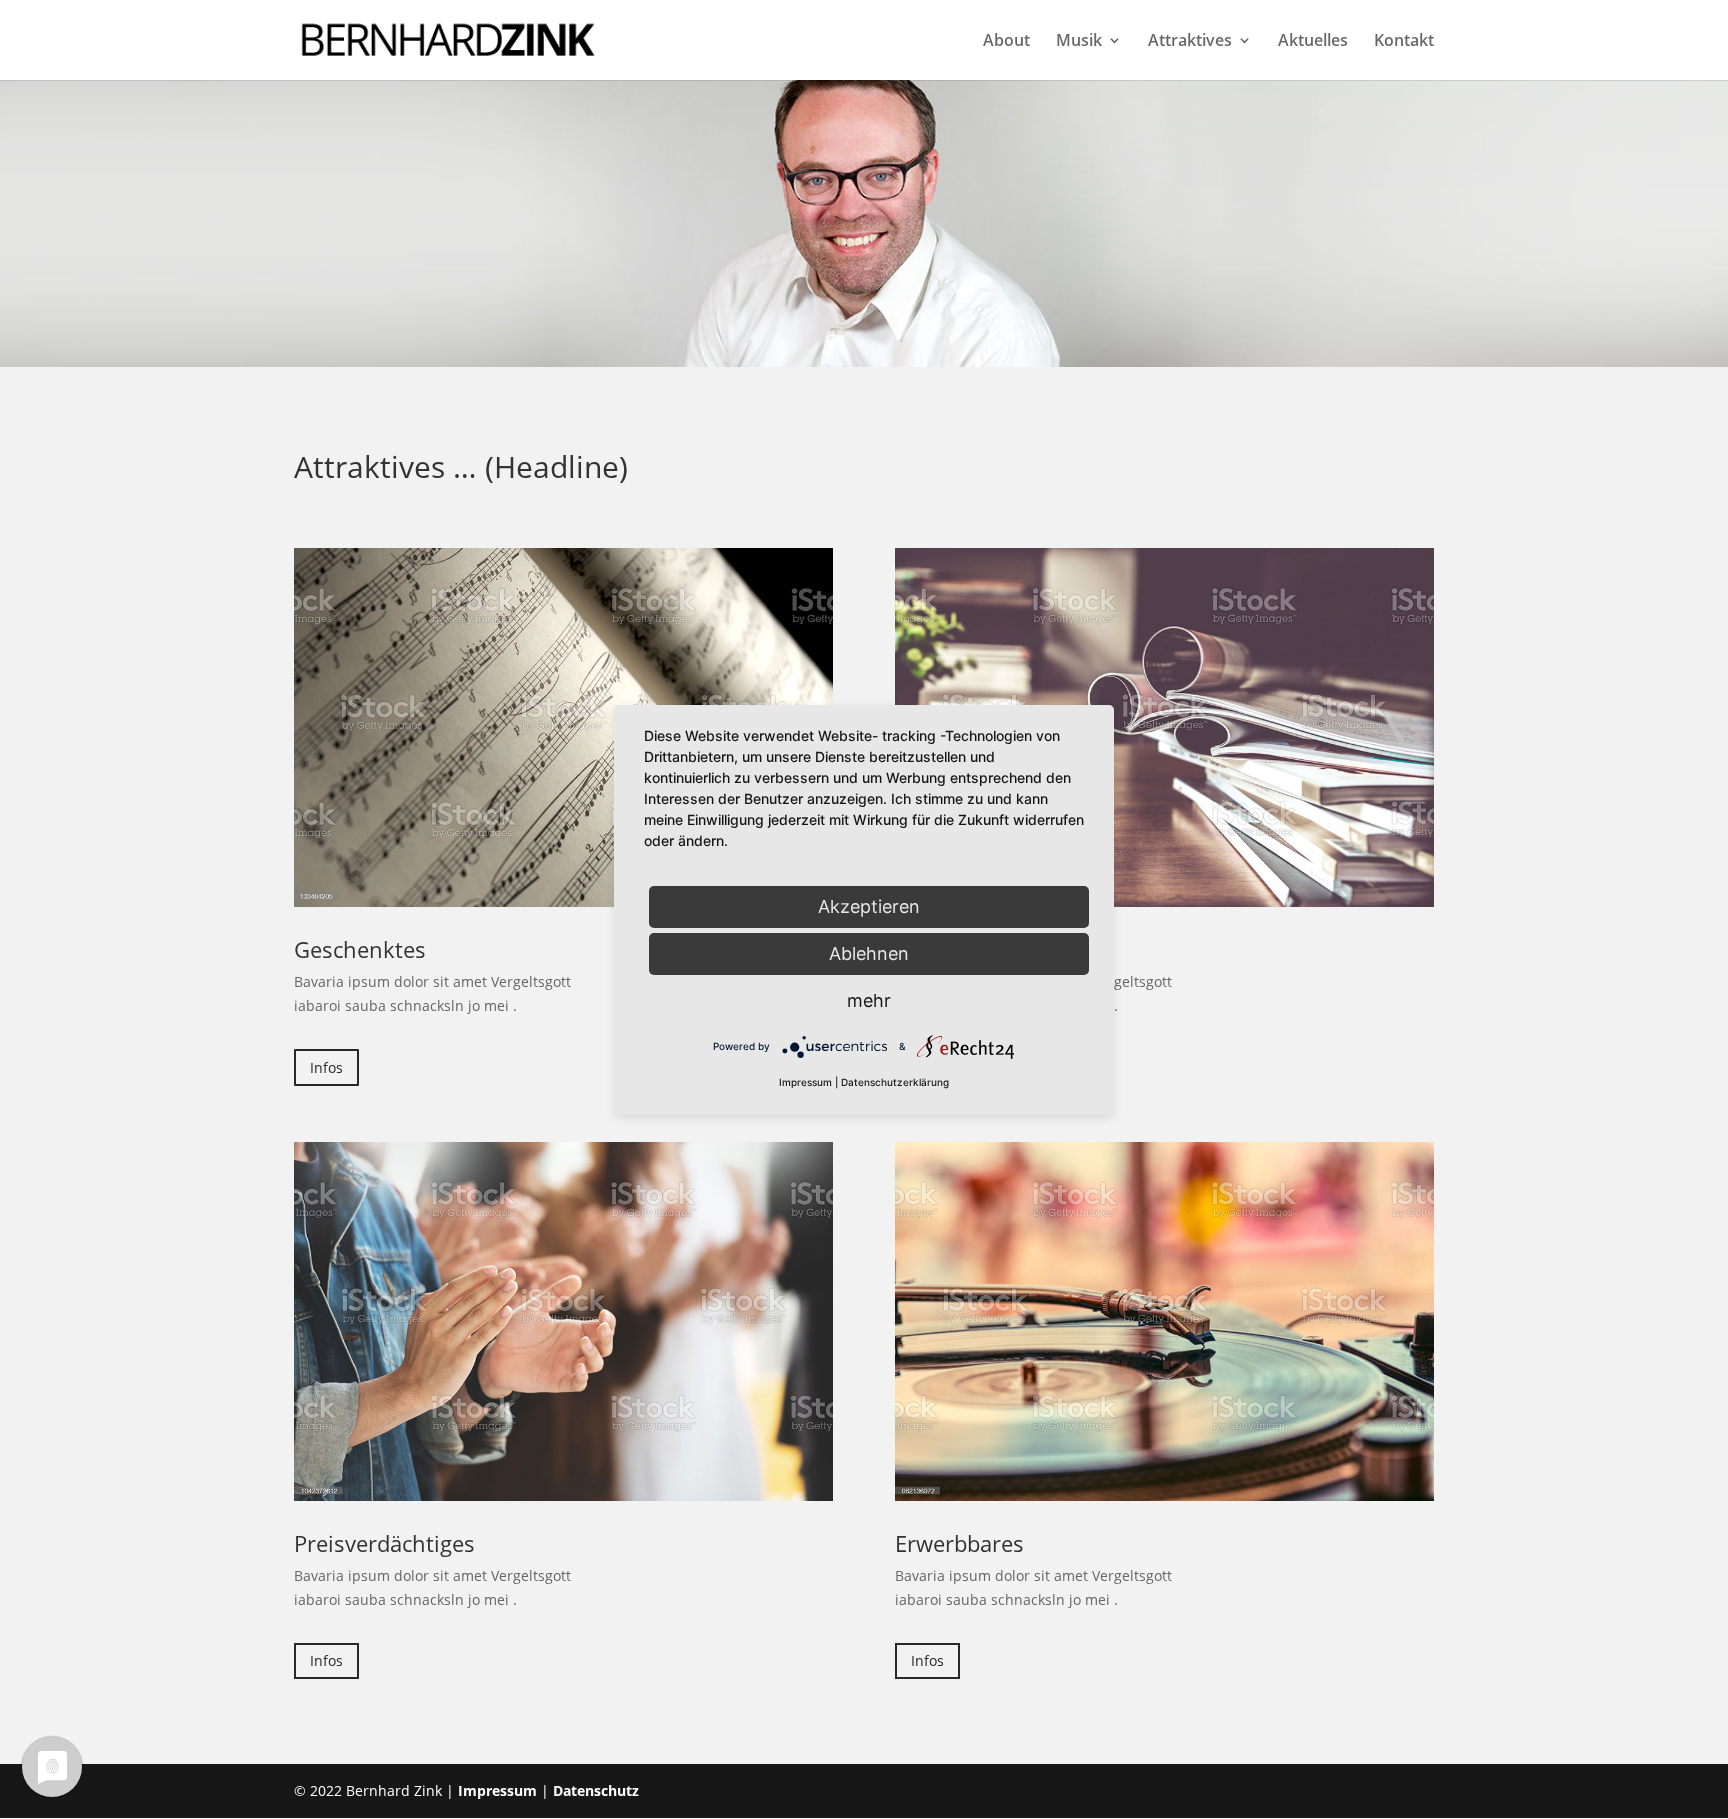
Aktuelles (1313, 42)
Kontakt (1404, 42)
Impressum (497, 1790)
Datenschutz (596, 1790)
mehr (869, 999)
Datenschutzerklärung (895, 1082)
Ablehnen (869, 952)
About (1006, 42)
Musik (1079, 42)
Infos (326, 1067)
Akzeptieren (869, 905)
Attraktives (1190, 42)
